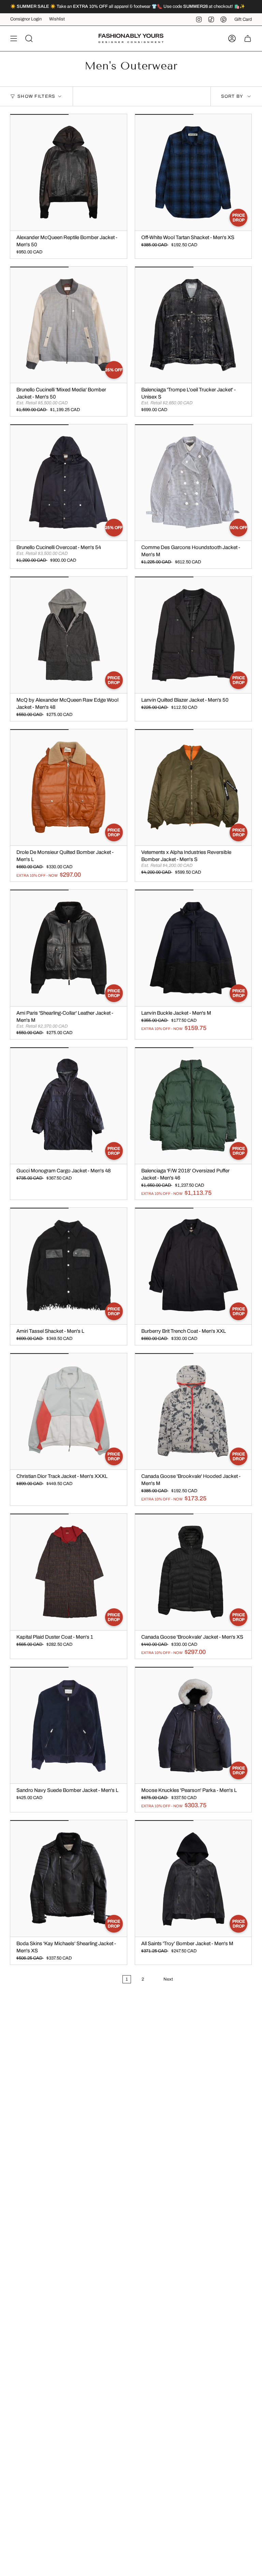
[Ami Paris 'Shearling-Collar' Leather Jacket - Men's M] (69, 948)
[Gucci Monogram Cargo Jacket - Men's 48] (69, 1106)
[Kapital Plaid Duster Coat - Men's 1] (69, 1572)
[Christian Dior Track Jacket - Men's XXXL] (69, 1411)
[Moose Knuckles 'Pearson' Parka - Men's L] (193, 1725)
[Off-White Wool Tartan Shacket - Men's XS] (193, 172)
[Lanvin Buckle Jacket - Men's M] (193, 948)
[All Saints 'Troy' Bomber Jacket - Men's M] (193, 1878)
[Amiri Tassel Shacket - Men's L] (69, 1266)
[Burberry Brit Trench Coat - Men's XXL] (193, 1266)
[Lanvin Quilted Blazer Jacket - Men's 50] (193, 635)
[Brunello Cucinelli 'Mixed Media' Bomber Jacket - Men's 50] (69, 325)
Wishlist (57, 19)
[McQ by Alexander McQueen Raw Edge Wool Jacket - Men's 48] (69, 635)
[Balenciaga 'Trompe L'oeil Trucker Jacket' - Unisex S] (193, 325)
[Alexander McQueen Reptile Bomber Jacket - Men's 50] (69, 172)
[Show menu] (14, 38)
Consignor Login (26, 19)
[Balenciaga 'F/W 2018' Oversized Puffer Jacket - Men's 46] (193, 1106)
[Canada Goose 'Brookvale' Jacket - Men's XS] (193, 1572)
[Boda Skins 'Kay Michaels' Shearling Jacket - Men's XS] (69, 1878)
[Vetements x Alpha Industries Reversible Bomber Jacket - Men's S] (193, 787)
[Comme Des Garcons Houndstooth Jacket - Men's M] (193, 483)
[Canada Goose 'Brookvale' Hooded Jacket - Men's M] (193, 1411)
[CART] (248, 38)
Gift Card (243, 19)
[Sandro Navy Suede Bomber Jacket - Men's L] (69, 1725)
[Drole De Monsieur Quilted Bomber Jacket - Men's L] (69, 787)
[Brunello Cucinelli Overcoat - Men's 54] (69, 483)
